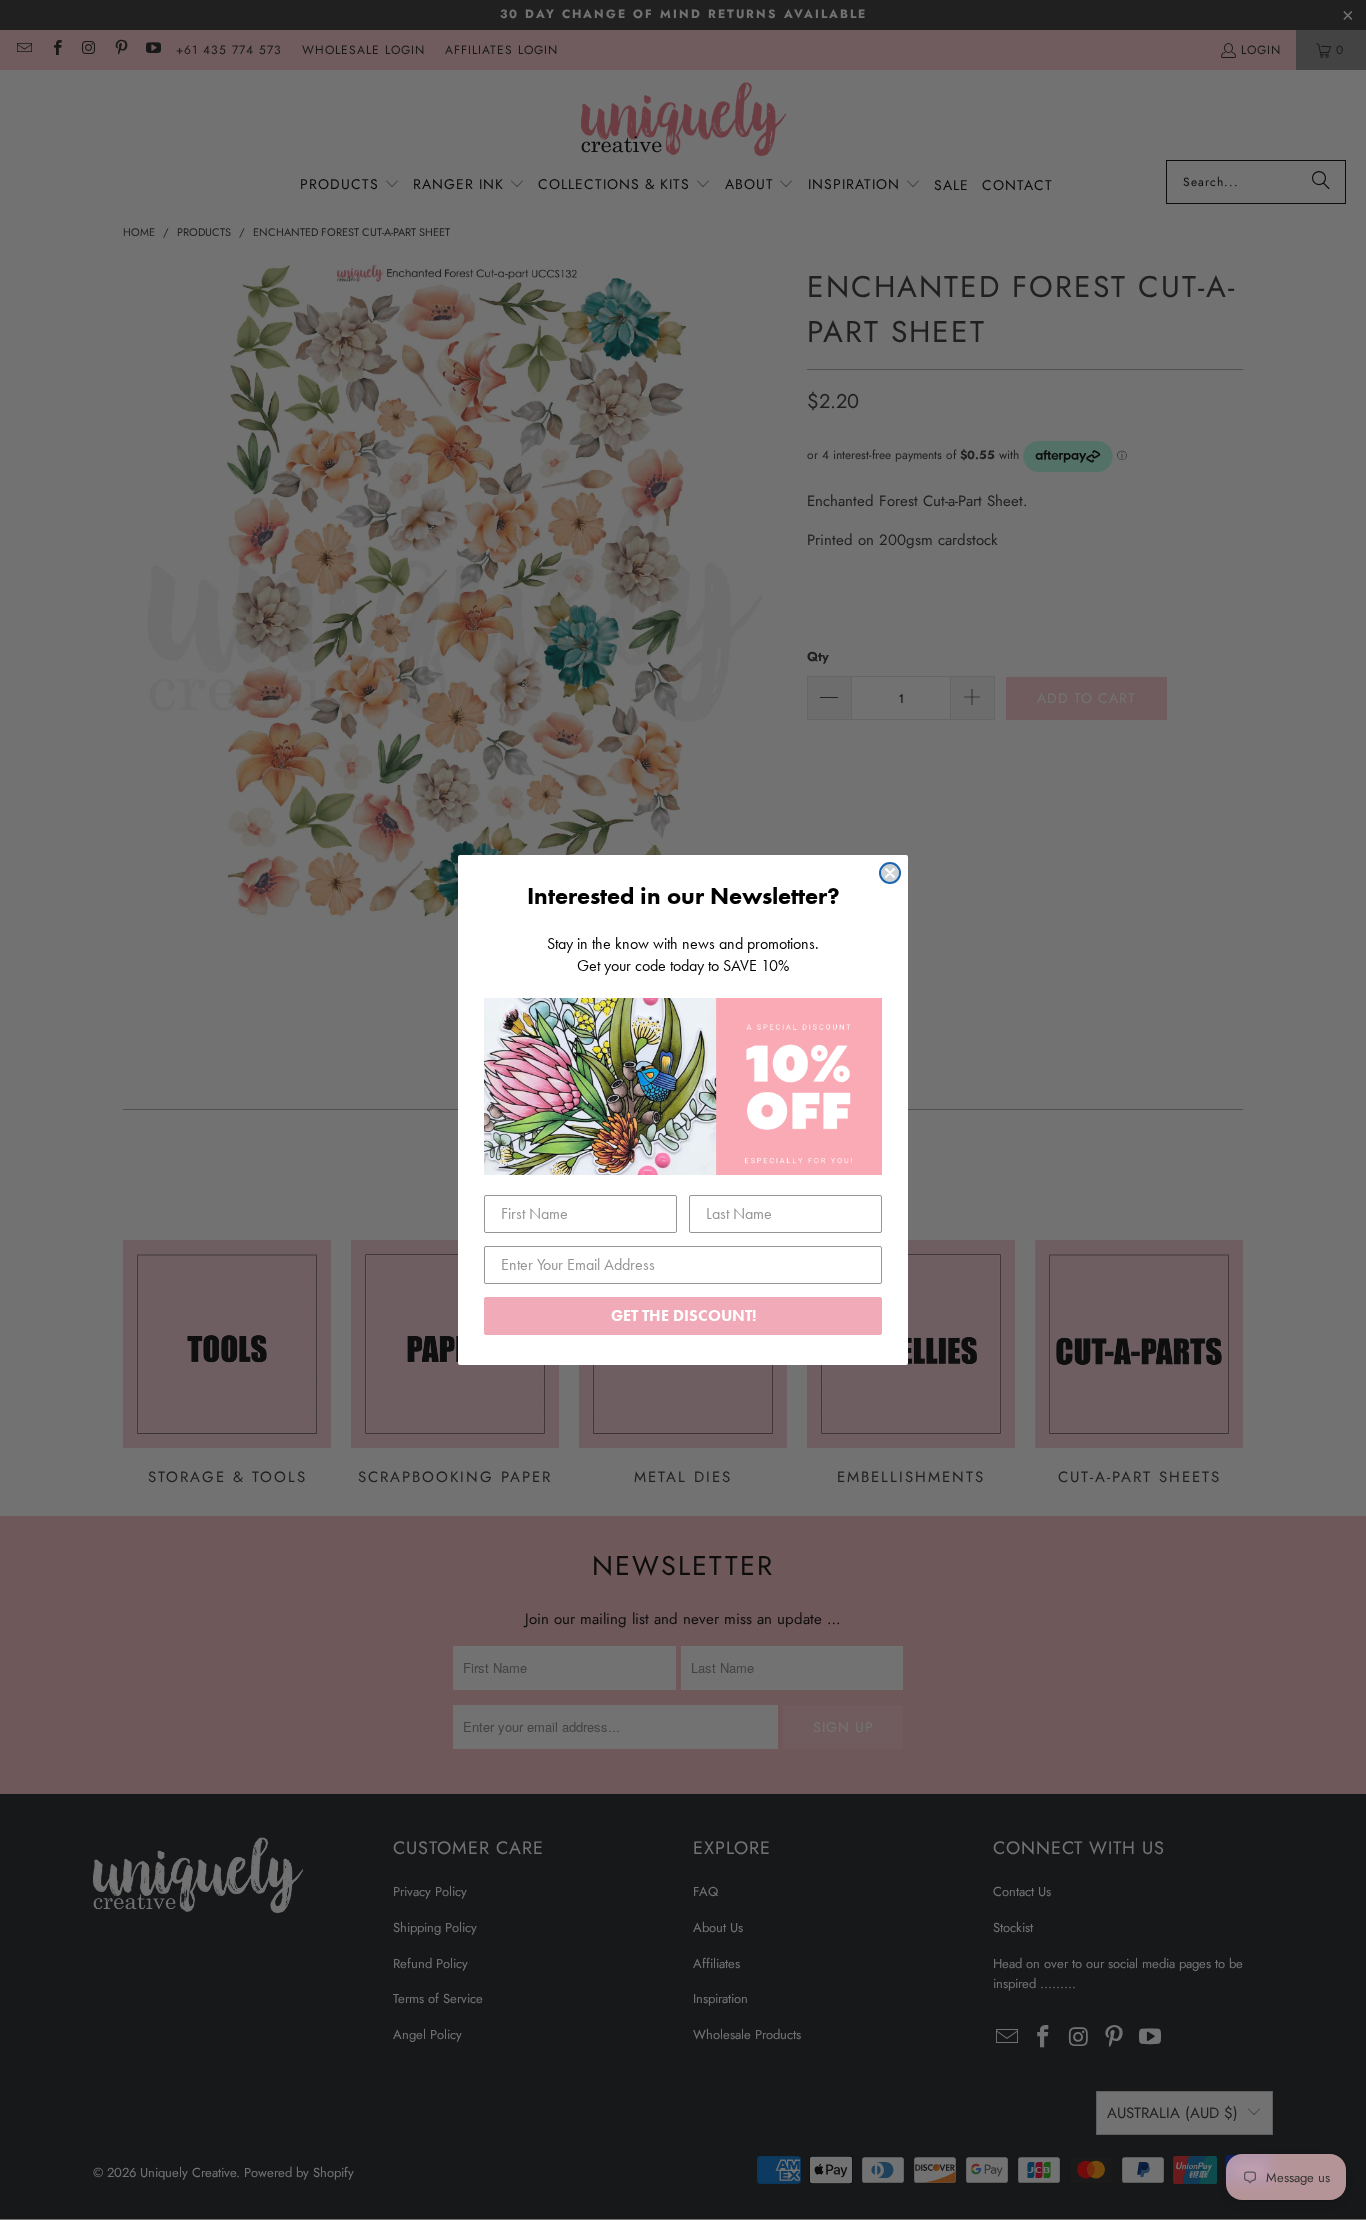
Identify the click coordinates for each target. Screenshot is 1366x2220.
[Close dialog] (890, 873)
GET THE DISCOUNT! (683, 1315)
